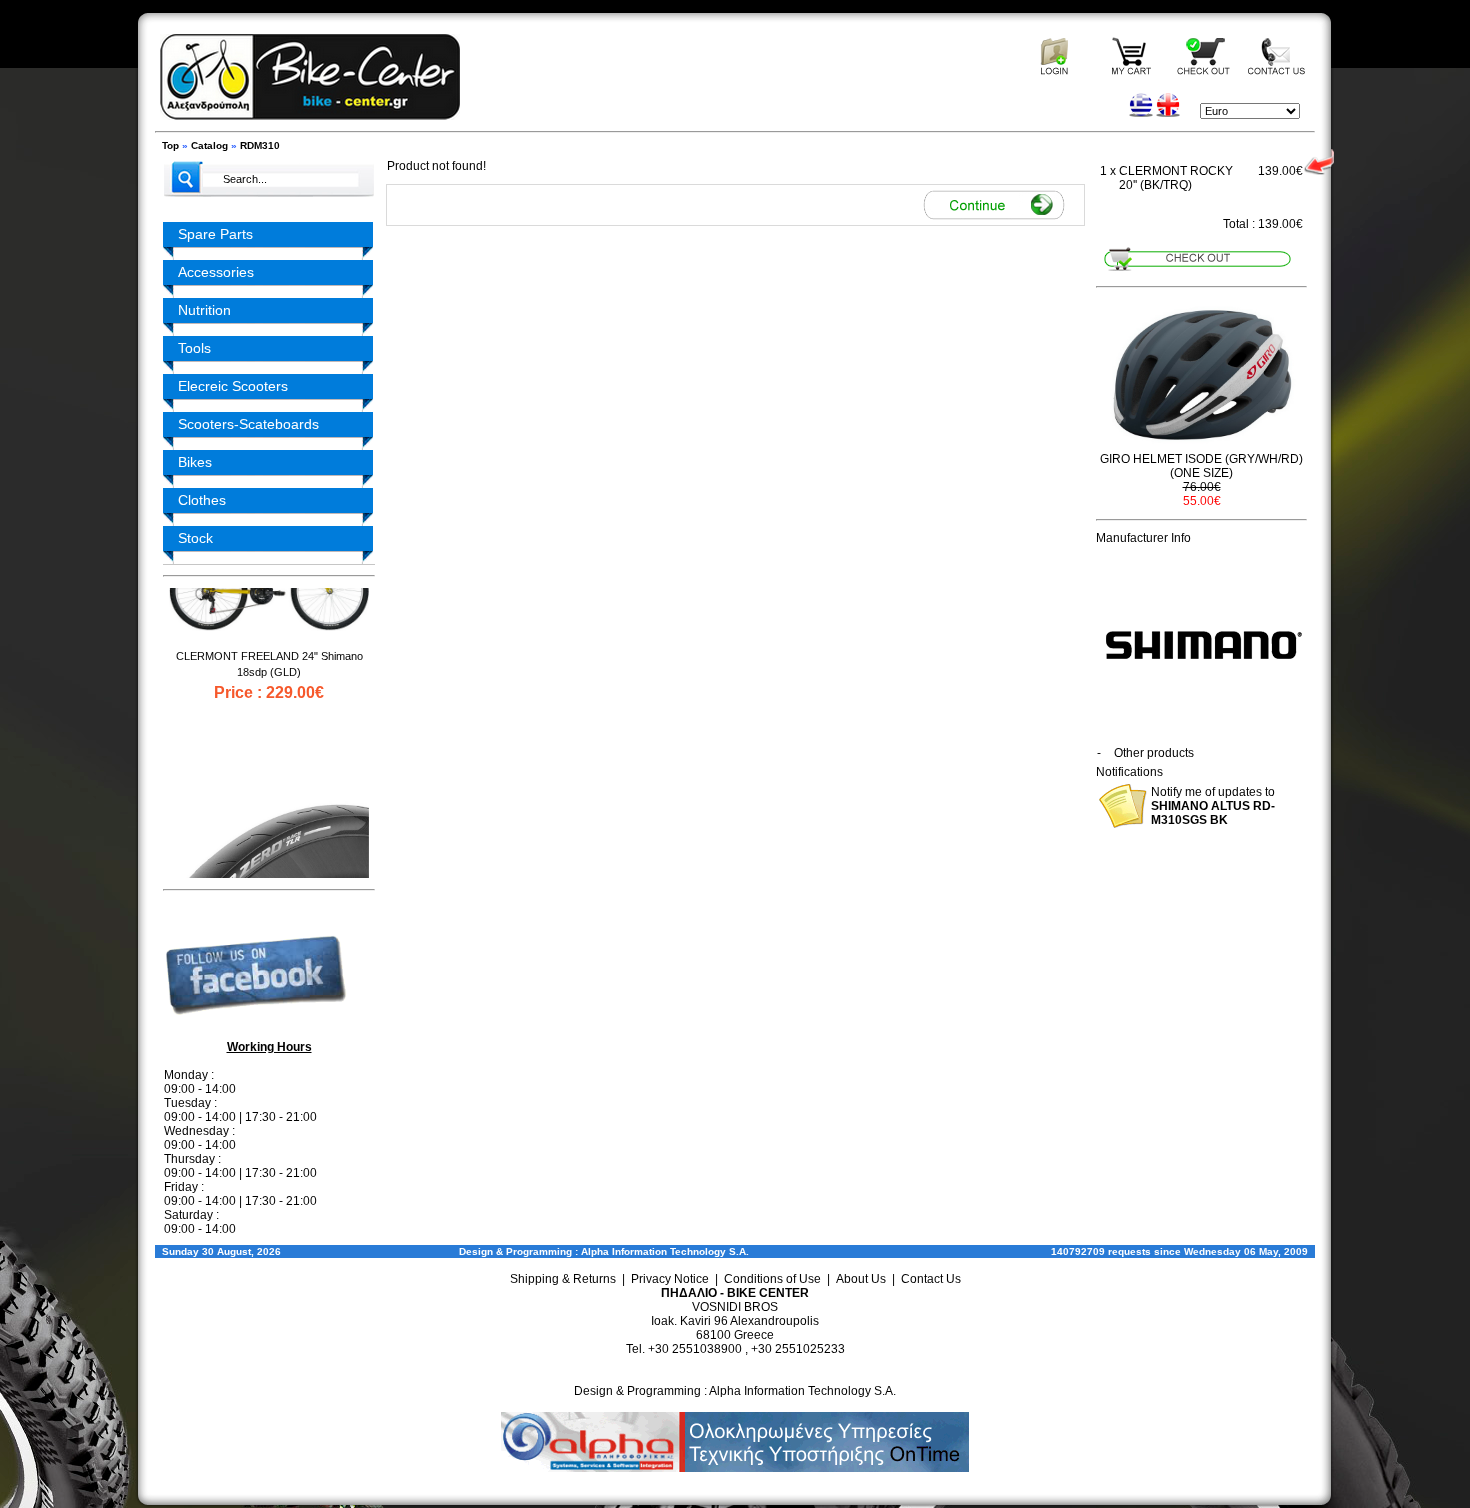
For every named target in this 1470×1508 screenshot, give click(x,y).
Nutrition (204, 310)
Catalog (209, 145)
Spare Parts (215, 234)
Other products (1154, 753)
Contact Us (931, 1279)
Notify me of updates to (1213, 806)
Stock (195, 538)
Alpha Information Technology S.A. (665, 1251)
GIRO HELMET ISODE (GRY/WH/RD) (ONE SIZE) (1201, 466)
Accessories (216, 272)
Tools (194, 348)
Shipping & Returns (563, 1279)
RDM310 (260, 145)
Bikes (195, 462)
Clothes (202, 500)
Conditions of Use (772, 1279)
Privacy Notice (670, 1279)
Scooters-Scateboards (248, 424)
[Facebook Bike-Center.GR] (263, 1031)
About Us (861, 1279)
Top (170, 145)
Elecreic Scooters (233, 386)
